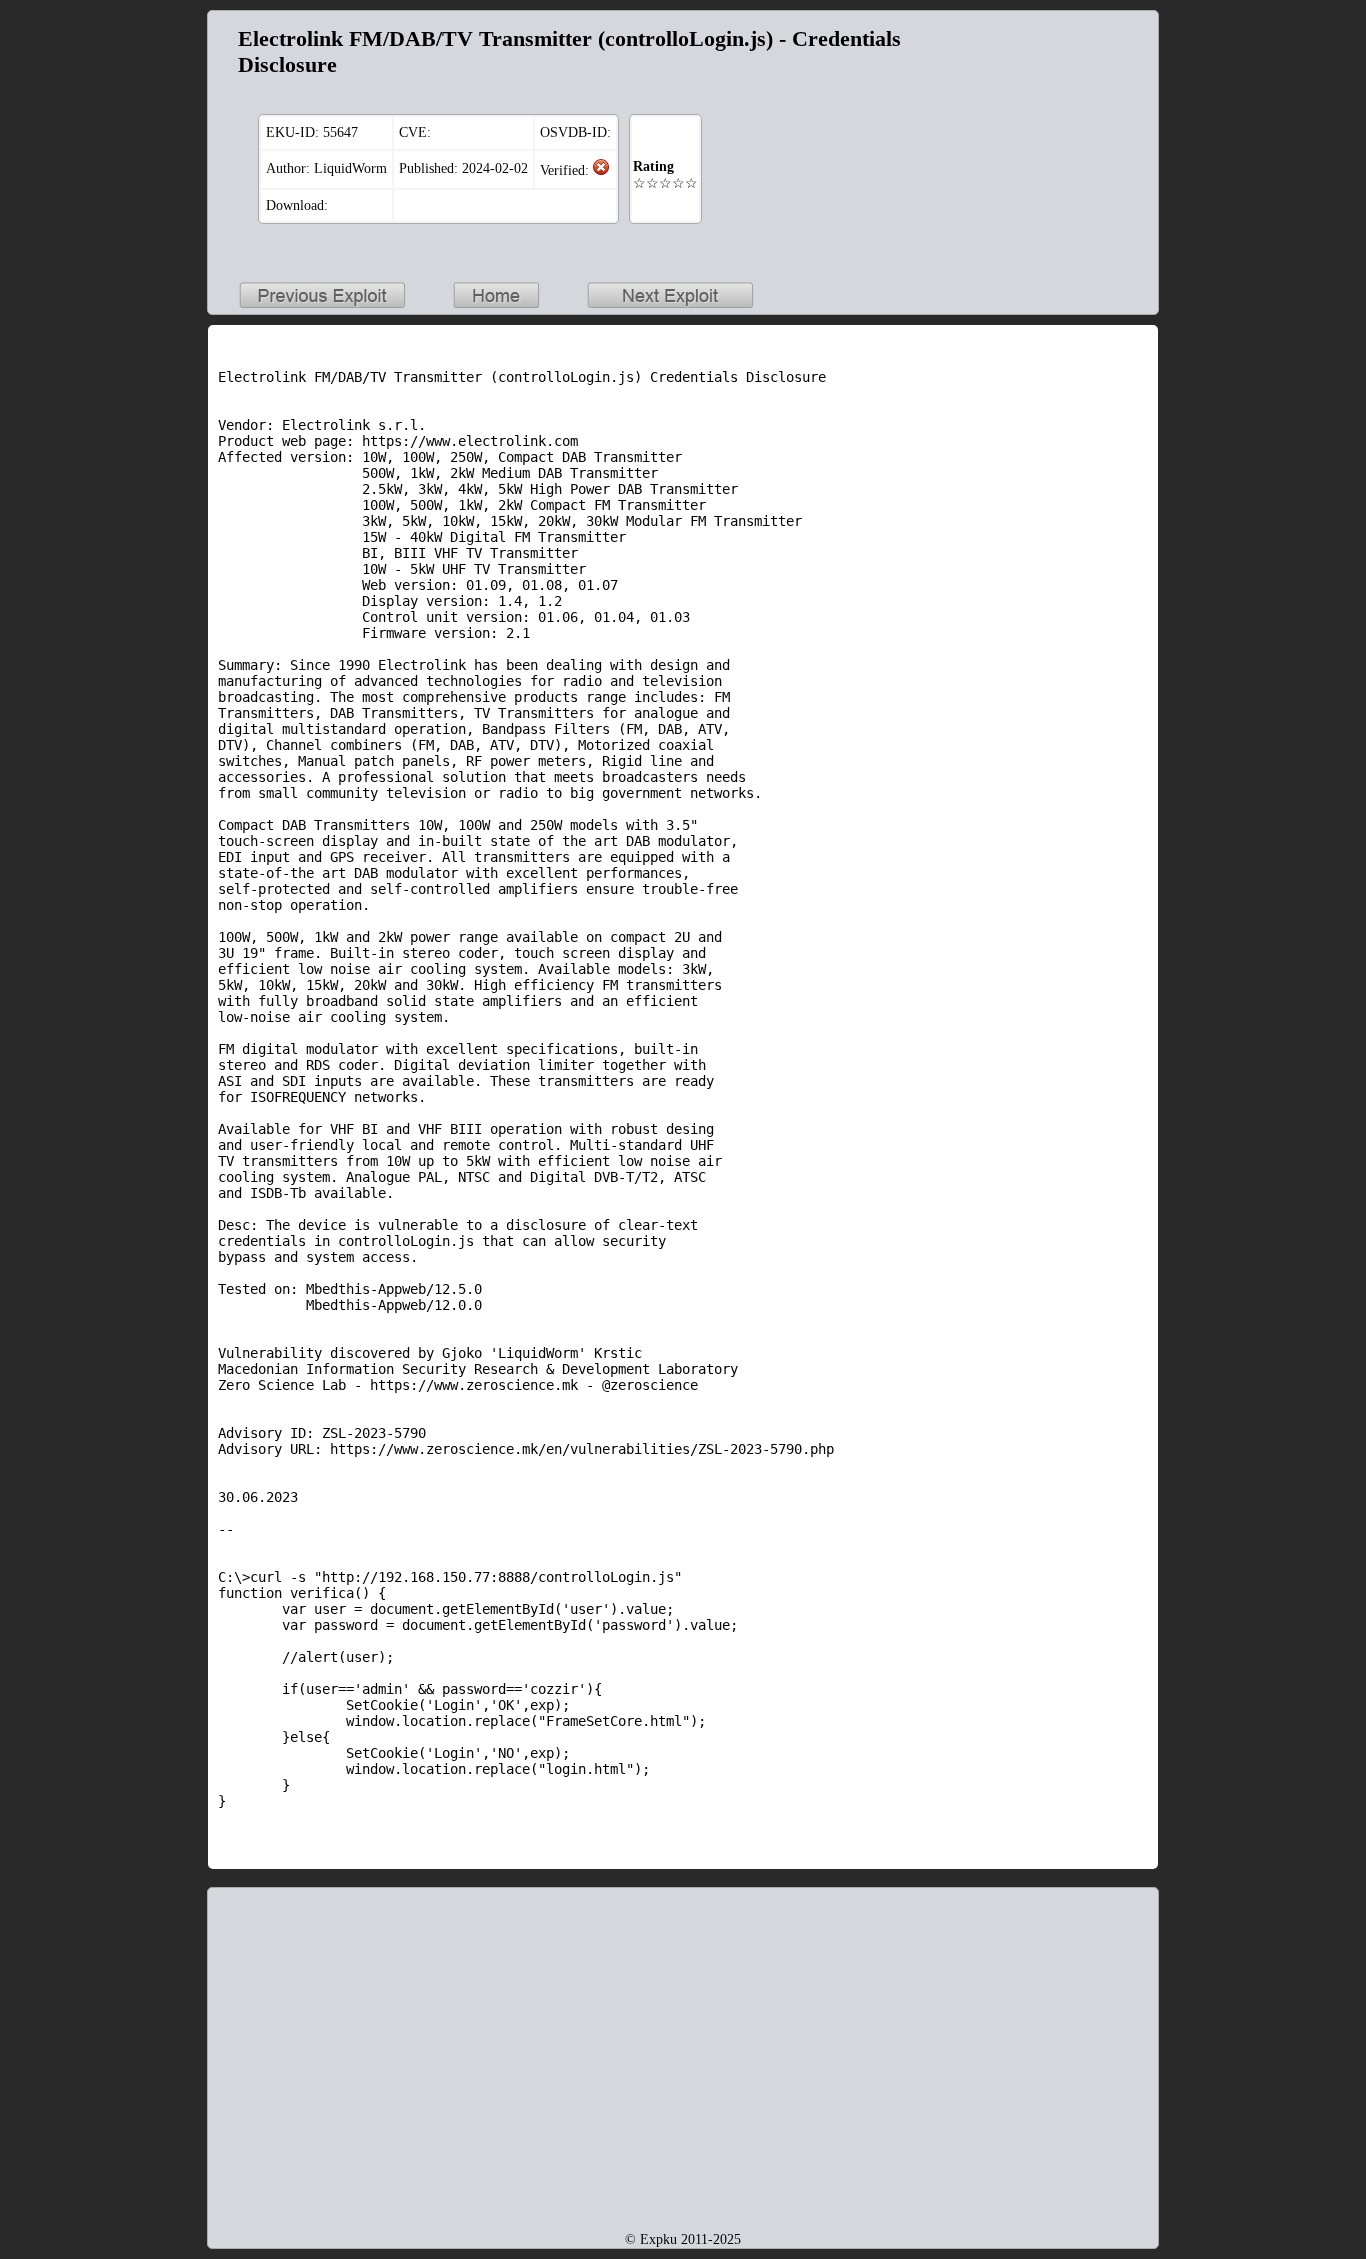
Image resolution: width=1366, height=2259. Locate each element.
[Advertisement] (1023, 146)
